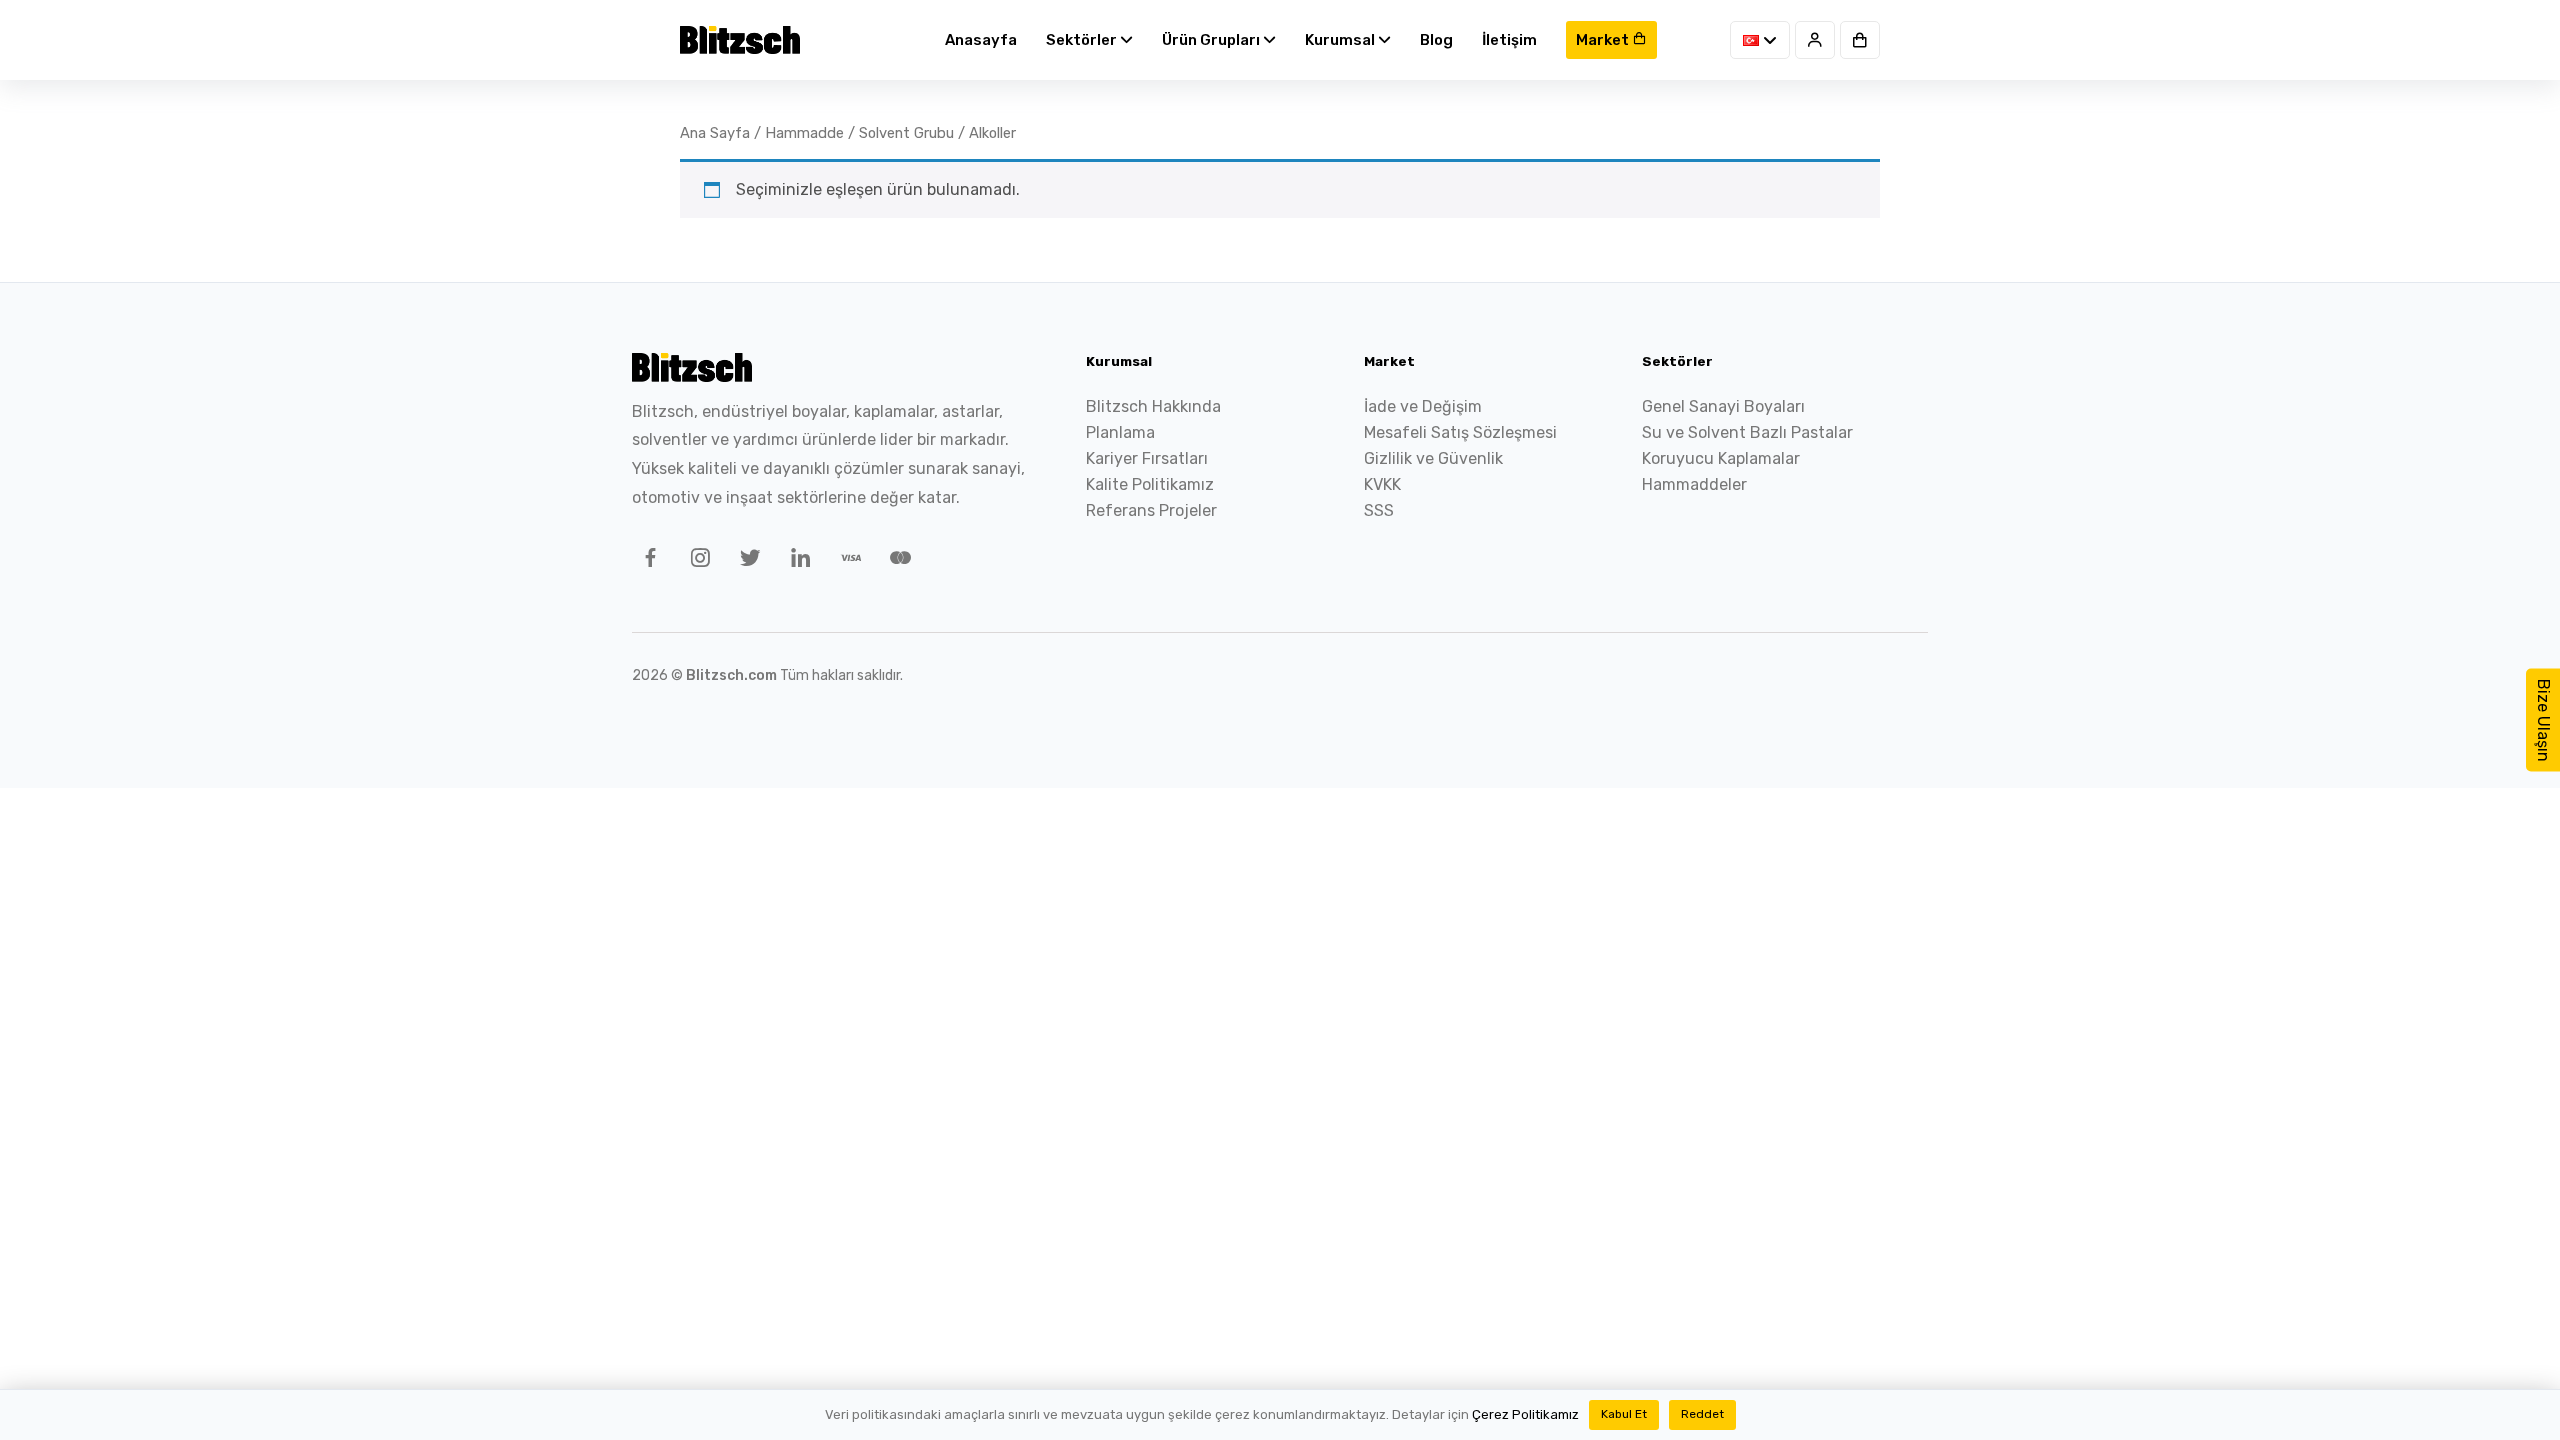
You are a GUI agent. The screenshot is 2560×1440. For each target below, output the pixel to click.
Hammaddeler (1694, 484)
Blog (1436, 40)
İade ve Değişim (1423, 406)
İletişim (1509, 40)
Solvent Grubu (906, 133)
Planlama (1120, 432)
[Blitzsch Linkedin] (797, 561)
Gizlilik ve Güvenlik (1433, 458)
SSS (1379, 510)
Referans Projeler (1151, 510)
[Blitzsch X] (747, 561)
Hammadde (804, 133)
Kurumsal (1341, 40)
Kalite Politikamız (1150, 484)
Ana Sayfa (715, 133)
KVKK (1382, 484)
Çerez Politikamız (1525, 1414)
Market (1604, 40)
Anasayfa (981, 40)
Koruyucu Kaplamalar (1721, 458)
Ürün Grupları (1212, 40)
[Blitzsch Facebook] (647, 561)
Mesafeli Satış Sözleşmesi (1460, 432)
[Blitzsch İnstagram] (697, 561)
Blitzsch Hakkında (1153, 406)
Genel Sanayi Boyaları (1723, 406)
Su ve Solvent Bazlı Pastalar (1747, 432)
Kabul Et (1624, 1414)
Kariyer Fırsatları (1147, 458)
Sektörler (1083, 40)
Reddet (1702, 1414)
